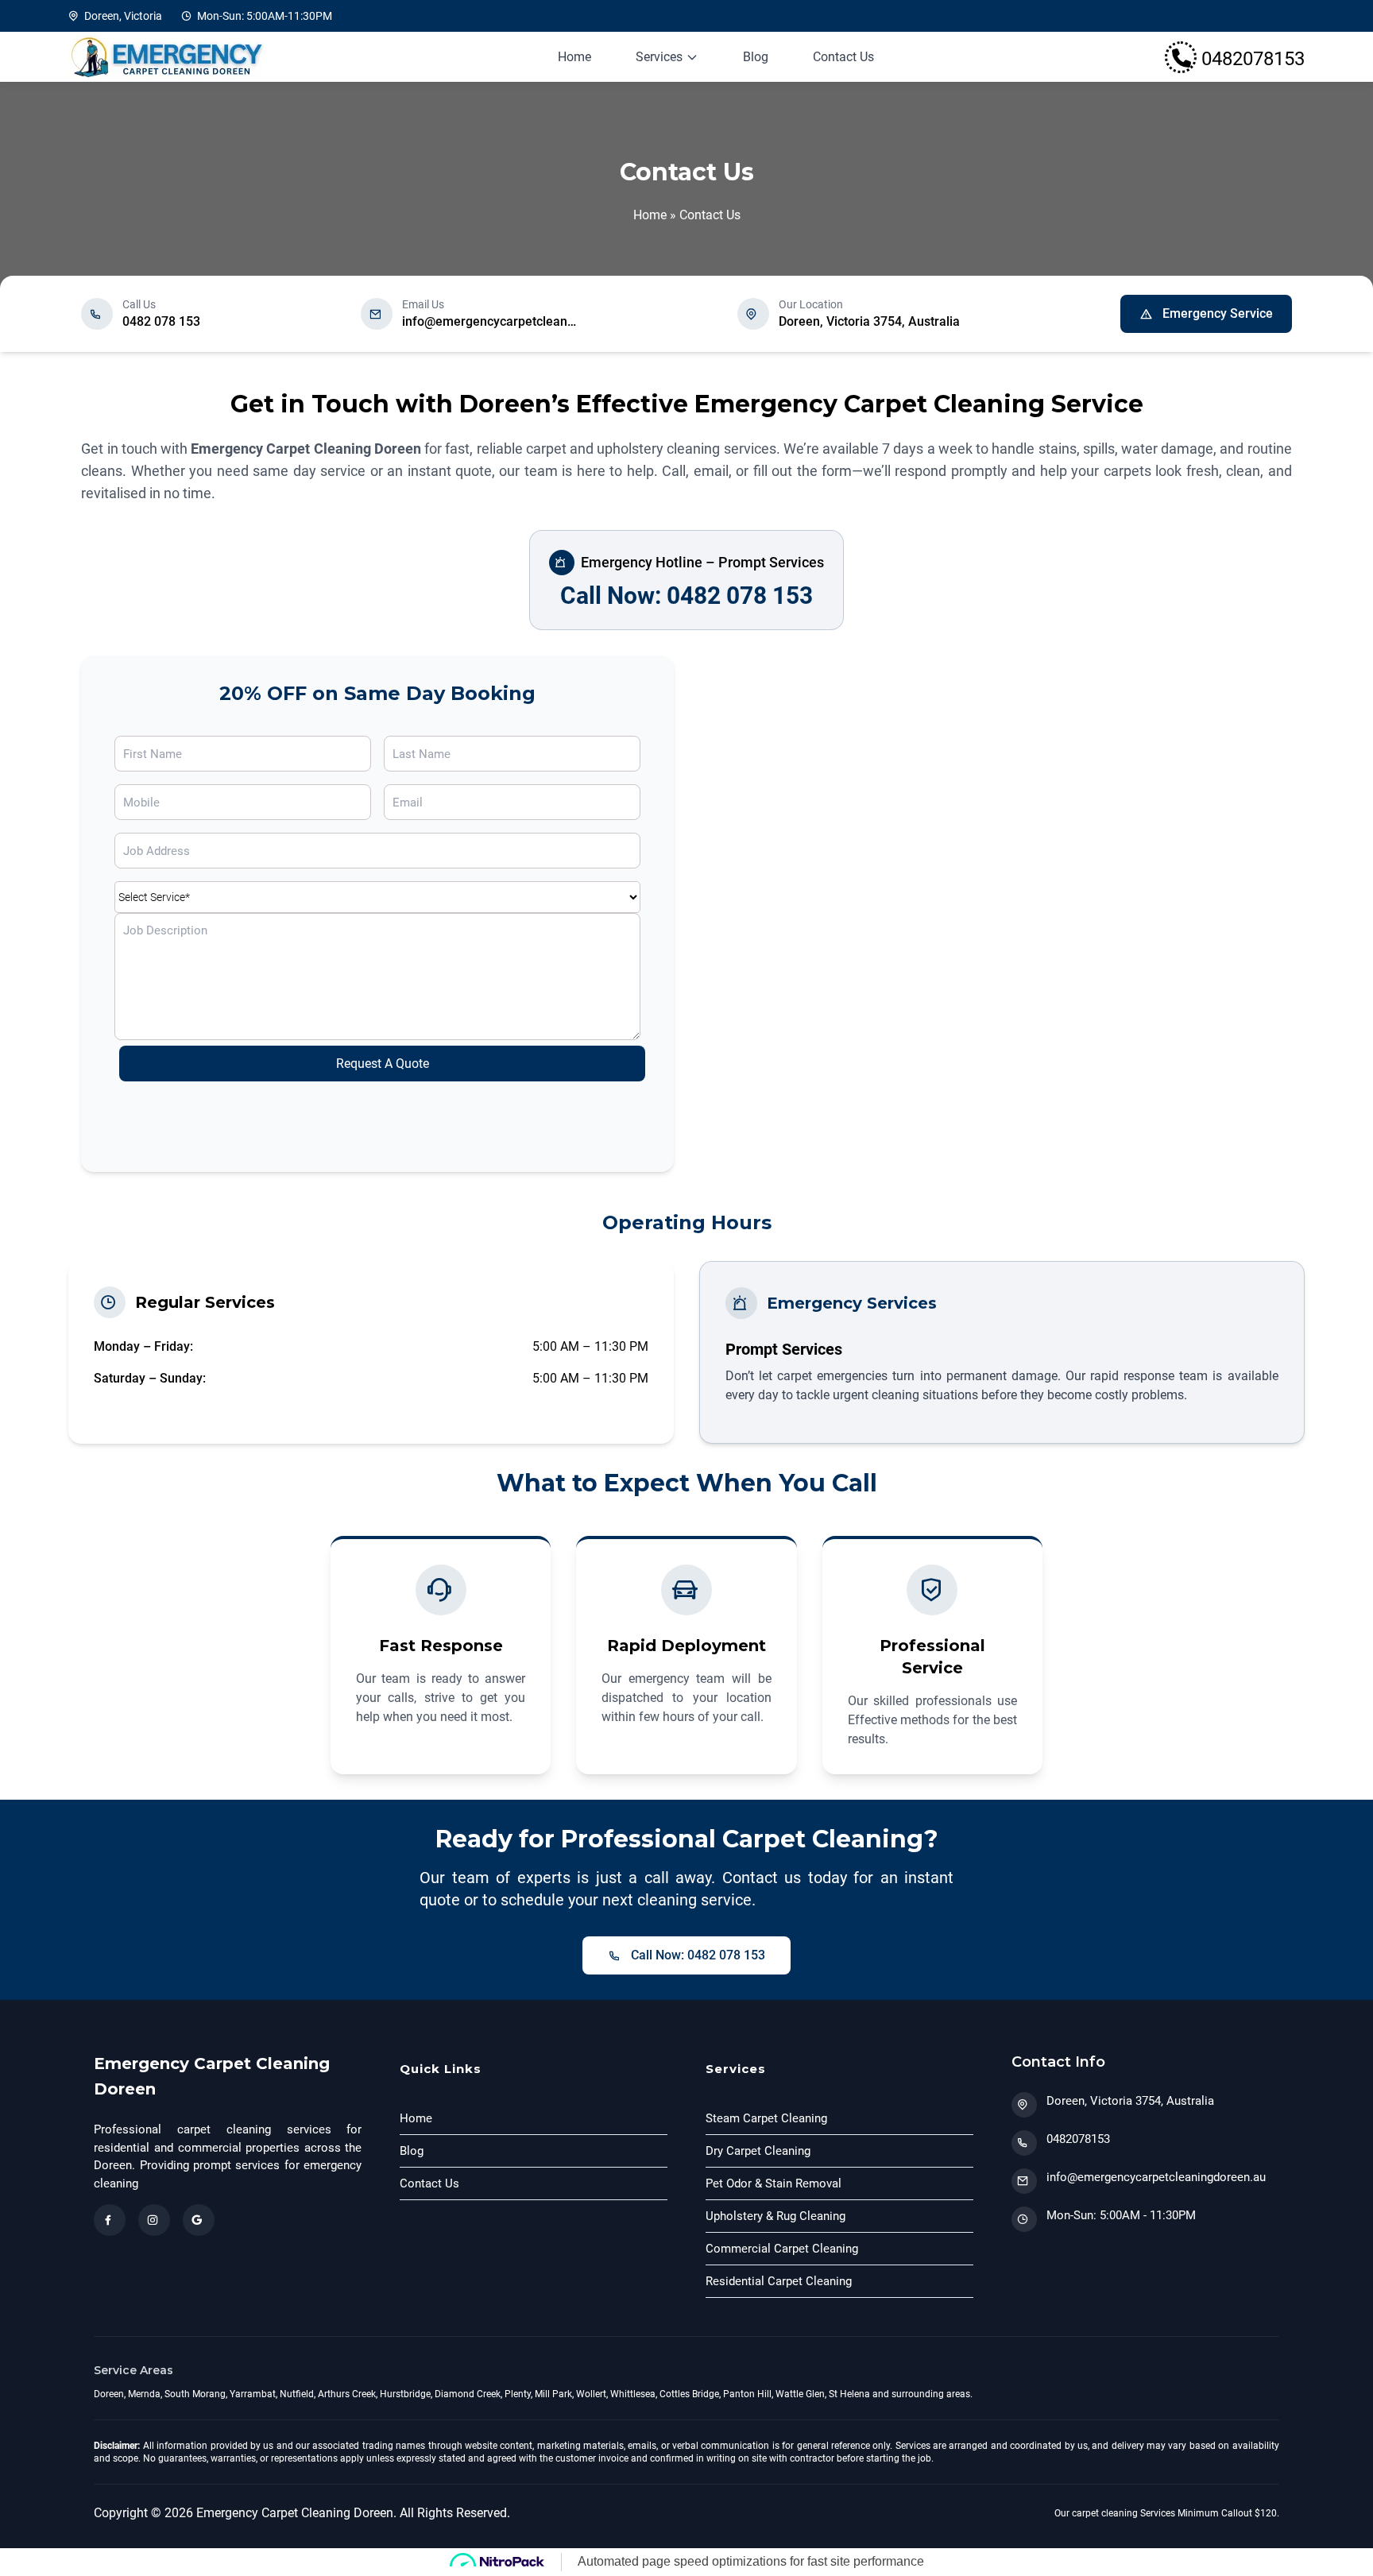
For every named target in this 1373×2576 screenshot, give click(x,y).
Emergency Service (1218, 313)
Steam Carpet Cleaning (766, 2118)
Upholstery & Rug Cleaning (775, 2216)
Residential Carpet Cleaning (779, 2281)
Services (659, 57)
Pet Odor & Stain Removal (774, 2183)
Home (574, 57)
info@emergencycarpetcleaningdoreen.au (489, 321)
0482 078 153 (161, 321)
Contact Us (843, 57)
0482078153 (1078, 2139)
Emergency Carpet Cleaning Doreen (306, 449)
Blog (756, 57)
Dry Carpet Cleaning (758, 2151)
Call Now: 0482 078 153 (686, 596)
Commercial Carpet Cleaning (782, 2249)
